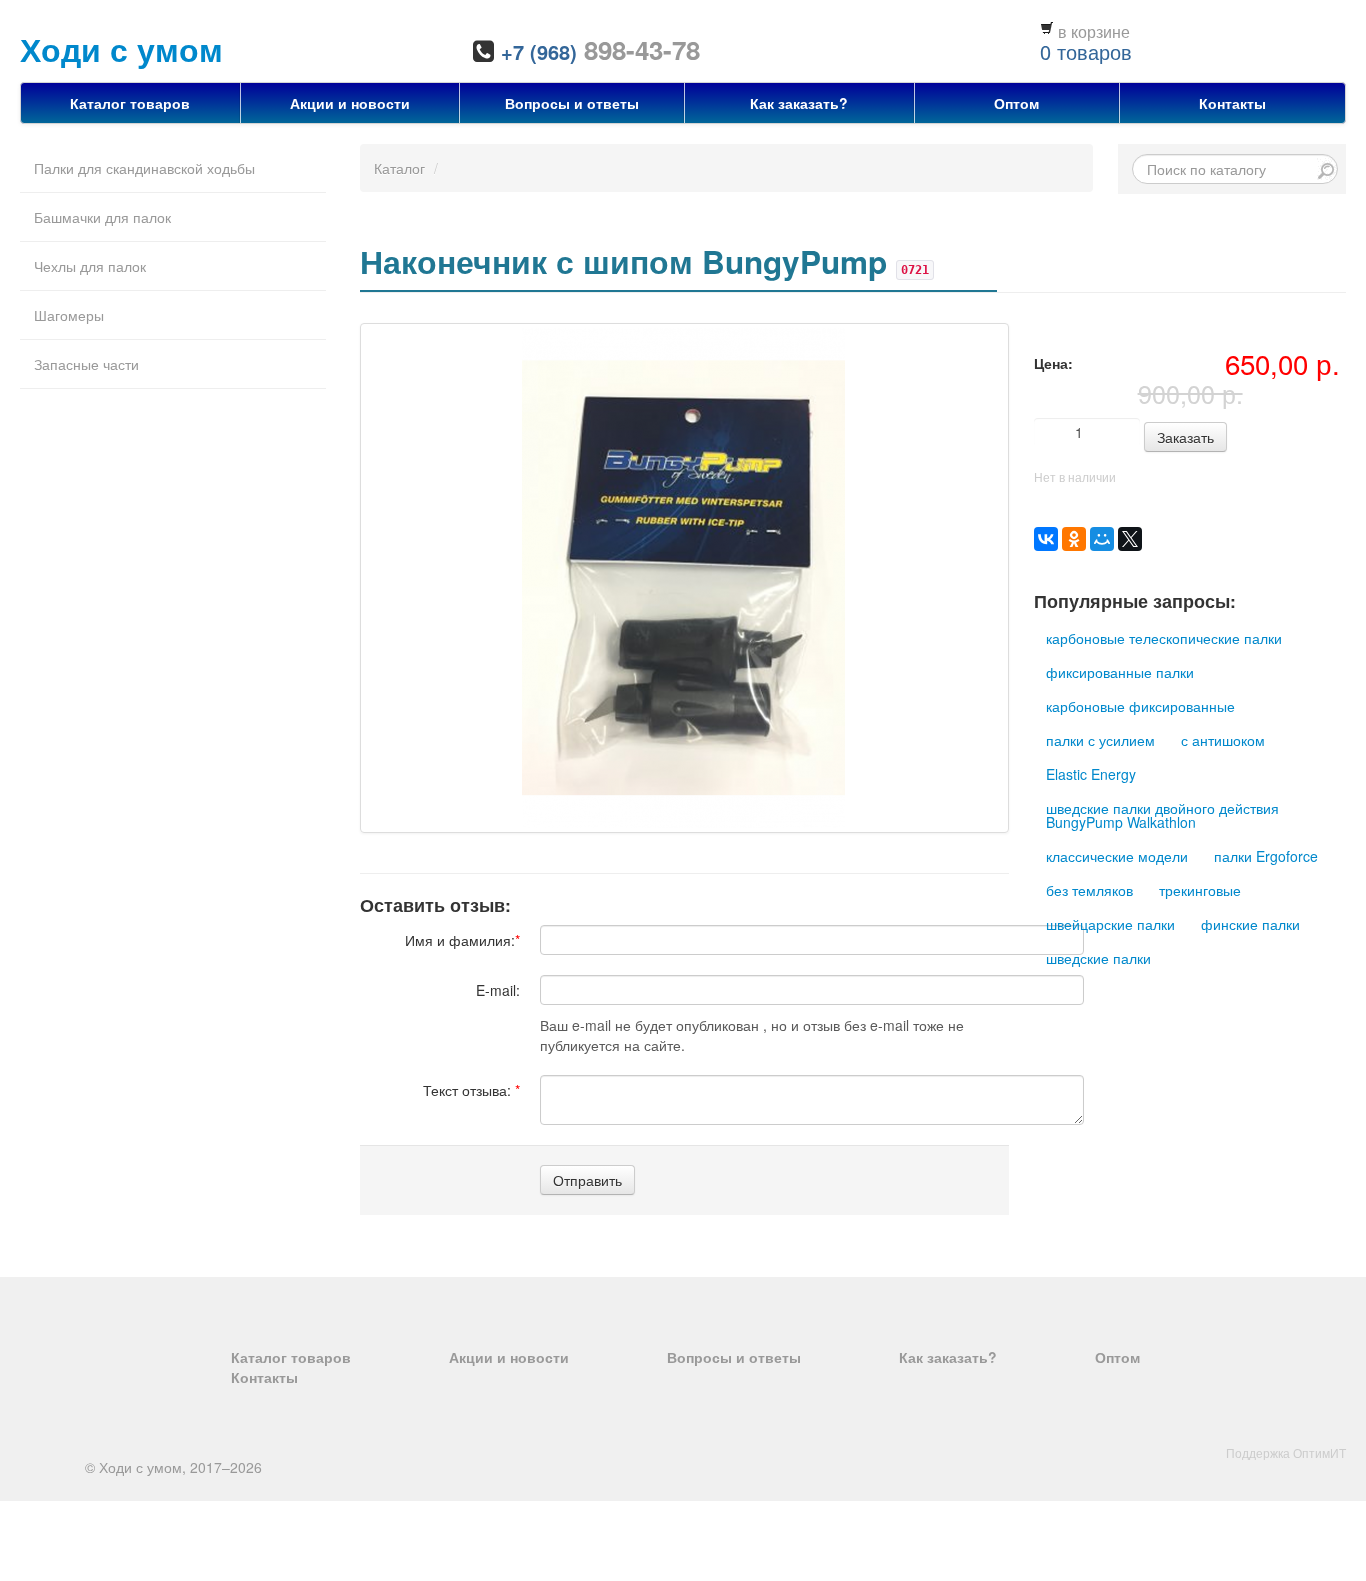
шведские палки (1098, 958)
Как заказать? (799, 103)
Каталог (399, 168)
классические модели (1117, 856)
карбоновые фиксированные (1140, 706)
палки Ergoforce (1266, 856)
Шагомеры (69, 315)
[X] (1130, 539)
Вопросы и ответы (572, 103)
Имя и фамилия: (462, 940)
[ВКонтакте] (1046, 539)
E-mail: (498, 990)
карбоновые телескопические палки (1164, 638)
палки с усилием (1100, 740)
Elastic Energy (1091, 774)
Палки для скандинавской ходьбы (144, 168)
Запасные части (86, 364)
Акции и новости (350, 103)
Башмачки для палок (102, 217)
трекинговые (1200, 890)
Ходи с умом (121, 49)
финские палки (1250, 924)
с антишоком (1223, 740)
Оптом (1016, 103)
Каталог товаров (130, 103)
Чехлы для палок (90, 266)
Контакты (1232, 103)
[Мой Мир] (1102, 539)
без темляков (1089, 890)
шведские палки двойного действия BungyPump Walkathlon (1162, 815)
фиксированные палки (1120, 672)
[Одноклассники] (1074, 539)
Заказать (1185, 437)
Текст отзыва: (471, 1090)
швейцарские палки (1110, 924)
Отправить (587, 1180)
